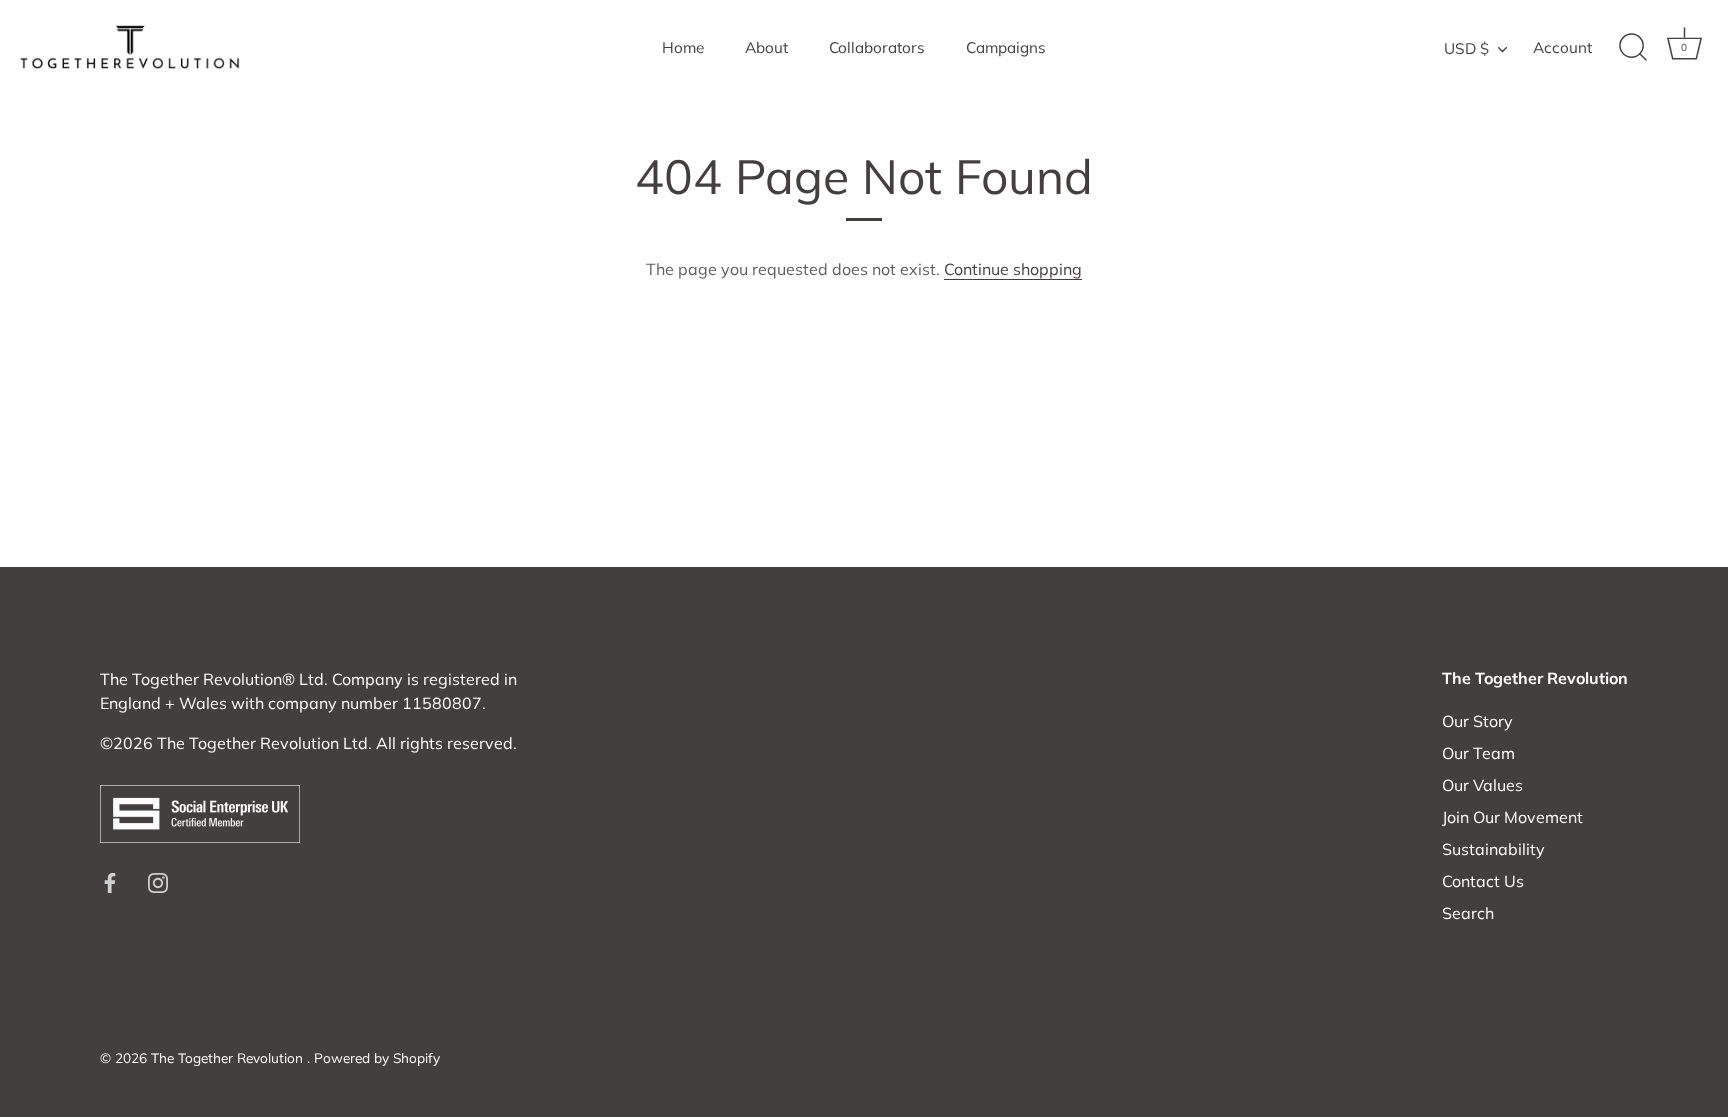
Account (1562, 47)
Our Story (1477, 721)
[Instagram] (158, 881)
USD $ (1466, 48)
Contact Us (1483, 881)
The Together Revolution (229, 1057)
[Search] (1633, 48)
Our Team (1478, 753)
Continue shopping (1013, 269)
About (766, 47)
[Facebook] (110, 881)
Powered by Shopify (377, 1057)
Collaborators (877, 47)
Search (1468, 913)
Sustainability (1493, 849)
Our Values (1482, 785)
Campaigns (1006, 47)
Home (683, 47)
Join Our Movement (1512, 817)
